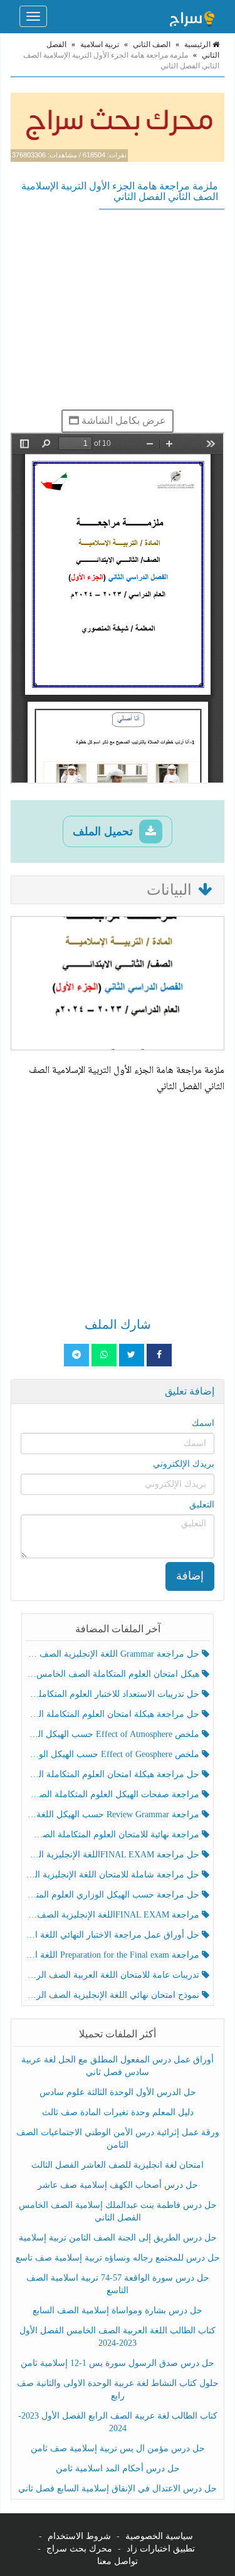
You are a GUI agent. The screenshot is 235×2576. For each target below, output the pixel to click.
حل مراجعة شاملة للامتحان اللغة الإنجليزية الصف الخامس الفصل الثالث (114, 1875)
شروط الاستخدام (79, 2536)
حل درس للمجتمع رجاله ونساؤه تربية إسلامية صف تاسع (118, 2258)
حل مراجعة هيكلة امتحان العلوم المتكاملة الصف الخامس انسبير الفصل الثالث (114, 1714)
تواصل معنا (118, 2561)
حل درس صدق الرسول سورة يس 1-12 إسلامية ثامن (118, 2363)
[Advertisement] (118, 309)
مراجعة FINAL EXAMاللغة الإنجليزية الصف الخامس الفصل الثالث (114, 1915)
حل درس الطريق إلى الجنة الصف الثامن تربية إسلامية (118, 2238)
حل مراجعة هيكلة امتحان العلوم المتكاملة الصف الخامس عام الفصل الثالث (114, 1774)
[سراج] (192, 16)
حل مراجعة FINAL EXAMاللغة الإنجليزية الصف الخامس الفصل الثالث (114, 1855)
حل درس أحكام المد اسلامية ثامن (118, 2468)
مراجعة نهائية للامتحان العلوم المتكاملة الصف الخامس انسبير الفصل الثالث (114, 1834)
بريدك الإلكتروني (184, 1464)
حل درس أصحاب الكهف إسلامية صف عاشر (118, 2185)
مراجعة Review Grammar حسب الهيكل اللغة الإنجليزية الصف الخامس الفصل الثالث (114, 1814)
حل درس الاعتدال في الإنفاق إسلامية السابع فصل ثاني (118, 2489)
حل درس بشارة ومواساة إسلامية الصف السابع (118, 2310)
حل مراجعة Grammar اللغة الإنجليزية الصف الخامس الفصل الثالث (114, 1654)
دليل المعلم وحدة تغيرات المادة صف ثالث (118, 2112)
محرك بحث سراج (79, 2549)
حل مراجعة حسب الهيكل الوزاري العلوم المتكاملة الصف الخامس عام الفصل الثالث (114, 1895)
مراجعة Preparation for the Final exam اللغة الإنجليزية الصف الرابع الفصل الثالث (114, 1955)
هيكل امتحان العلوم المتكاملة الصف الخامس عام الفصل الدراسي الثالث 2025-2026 (114, 1674)
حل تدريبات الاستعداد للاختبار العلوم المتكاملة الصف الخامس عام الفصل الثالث (114, 1694)
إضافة (190, 1576)
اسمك (203, 1423)
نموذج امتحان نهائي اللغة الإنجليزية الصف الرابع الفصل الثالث (114, 1995)
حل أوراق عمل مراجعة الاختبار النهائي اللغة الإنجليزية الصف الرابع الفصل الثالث (114, 1935)
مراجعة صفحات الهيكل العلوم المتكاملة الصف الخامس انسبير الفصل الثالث (114, 1794)
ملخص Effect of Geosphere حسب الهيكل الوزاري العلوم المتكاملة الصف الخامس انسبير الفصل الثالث (114, 1754)
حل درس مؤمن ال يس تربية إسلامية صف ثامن (118, 2448)
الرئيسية (198, 45)
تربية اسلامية (100, 45)
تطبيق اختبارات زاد (161, 2549)
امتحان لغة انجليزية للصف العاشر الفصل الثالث (118, 2165)
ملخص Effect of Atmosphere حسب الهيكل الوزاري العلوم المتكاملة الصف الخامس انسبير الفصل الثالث (114, 1734)
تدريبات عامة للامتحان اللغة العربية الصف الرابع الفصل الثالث (114, 1975)
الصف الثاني (152, 45)
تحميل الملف (104, 831)
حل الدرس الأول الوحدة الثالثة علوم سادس (118, 2092)
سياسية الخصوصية (159, 2536)
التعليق (202, 1505)
